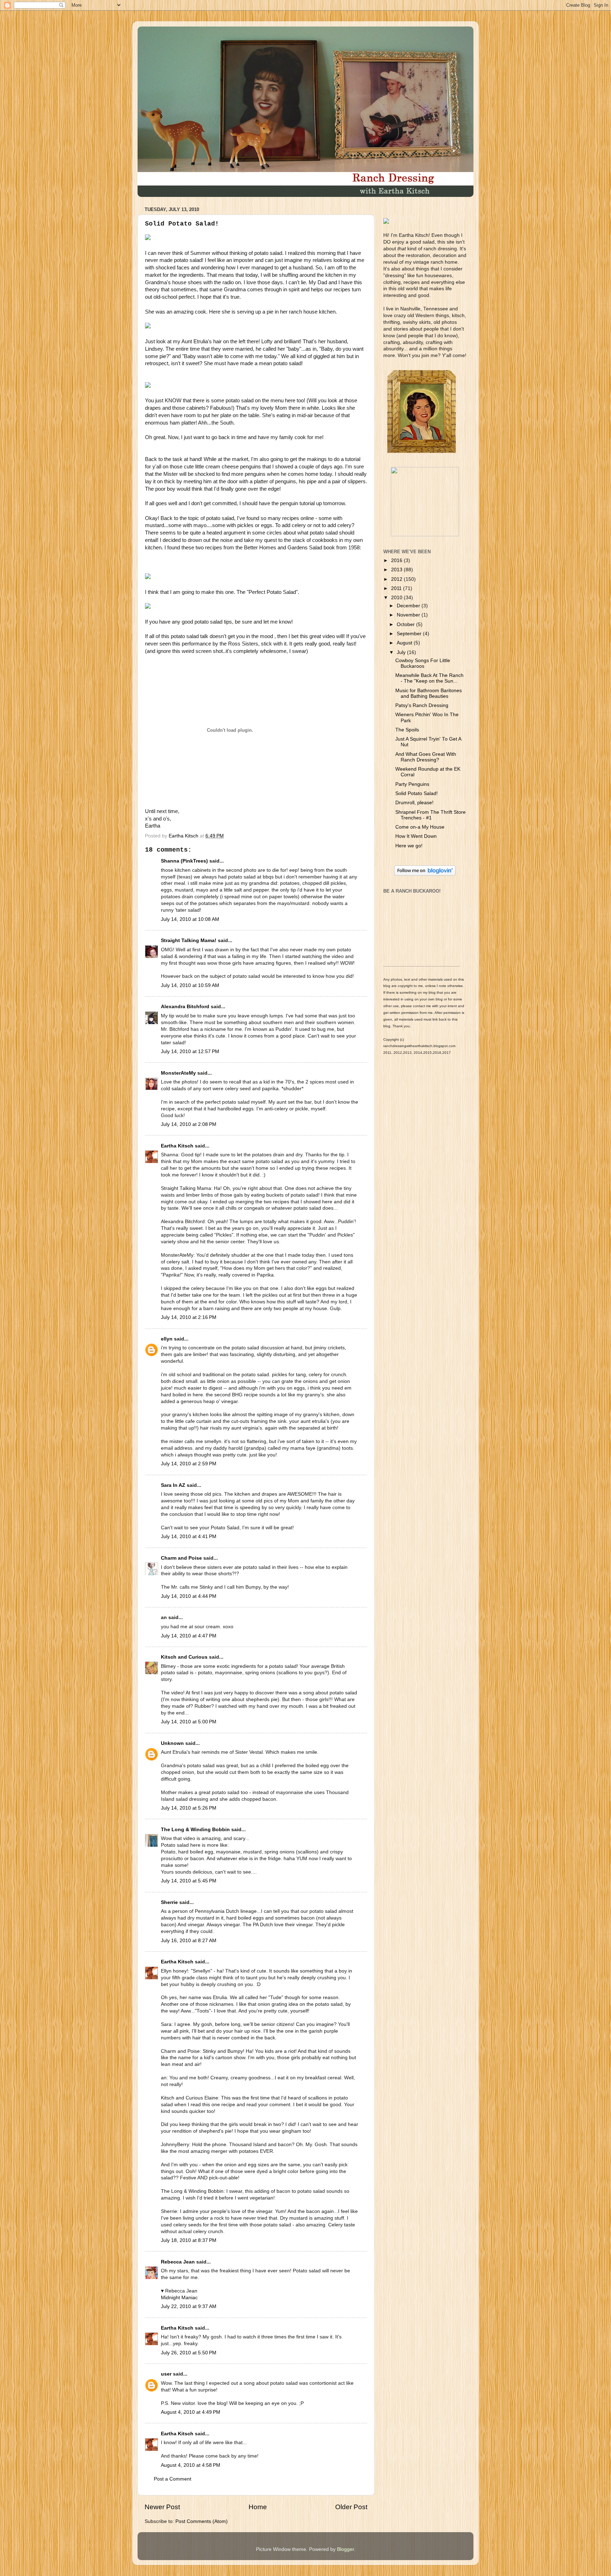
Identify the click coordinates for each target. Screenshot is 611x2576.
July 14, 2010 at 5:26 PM (189, 1808)
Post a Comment (173, 2479)
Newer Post (162, 2507)
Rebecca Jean (178, 2262)
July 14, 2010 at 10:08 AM (190, 919)
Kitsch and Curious (184, 1657)
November (409, 615)
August (405, 643)
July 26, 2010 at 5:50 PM (189, 2353)
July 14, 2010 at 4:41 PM (189, 1537)
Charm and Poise (181, 1558)
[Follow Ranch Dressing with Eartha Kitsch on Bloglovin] (425, 874)
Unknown (172, 1743)
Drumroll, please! (414, 803)
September (410, 634)
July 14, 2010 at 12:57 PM (190, 1052)
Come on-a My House (420, 827)
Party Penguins (412, 784)
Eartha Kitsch (177, 1146)
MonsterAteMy (178, 1073)
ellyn (167, 1339)
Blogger (345, 2549)
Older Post (351, 2507)
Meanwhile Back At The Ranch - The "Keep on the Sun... (429, 678)
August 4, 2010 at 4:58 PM (191, 2465)
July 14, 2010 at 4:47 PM (189, 1636)
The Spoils (407, 730)
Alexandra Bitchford (185, 1007)
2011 (397, 588)
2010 (397, 598)
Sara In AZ (173, 1485)
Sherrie (169, 1902)
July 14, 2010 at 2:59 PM (189, 1464)
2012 (397, 579)
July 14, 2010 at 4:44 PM (189, 1596)
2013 (397, 570)
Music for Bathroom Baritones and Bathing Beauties (429, 693)
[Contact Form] (425, 535)
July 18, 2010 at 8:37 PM (189, 2240)
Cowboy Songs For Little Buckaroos (423, 663)
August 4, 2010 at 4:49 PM (191, 2412)
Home (258, 2507)
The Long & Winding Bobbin (195, 1830)
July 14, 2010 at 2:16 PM (189, 1317)
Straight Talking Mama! (189, 941)
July (402, 652)
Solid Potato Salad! (417, 793)
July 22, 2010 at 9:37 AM (189, 2306)
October (406, 624)
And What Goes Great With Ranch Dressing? (426, 757)
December (409, 606)
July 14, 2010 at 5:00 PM (189, 1722)
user (166, 2374)
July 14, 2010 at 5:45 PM (189, 1881)
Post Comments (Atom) (202, 2521)
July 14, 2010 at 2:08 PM (189, 1124)
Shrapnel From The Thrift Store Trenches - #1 (430, 815)
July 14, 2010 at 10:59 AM (190, 985)
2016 (397, 560)
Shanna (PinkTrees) (184, 861)
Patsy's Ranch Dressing (422, 705)
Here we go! (409, 846)
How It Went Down (416, 836)
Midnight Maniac (179, 2298)
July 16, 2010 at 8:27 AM (189, 1941)
